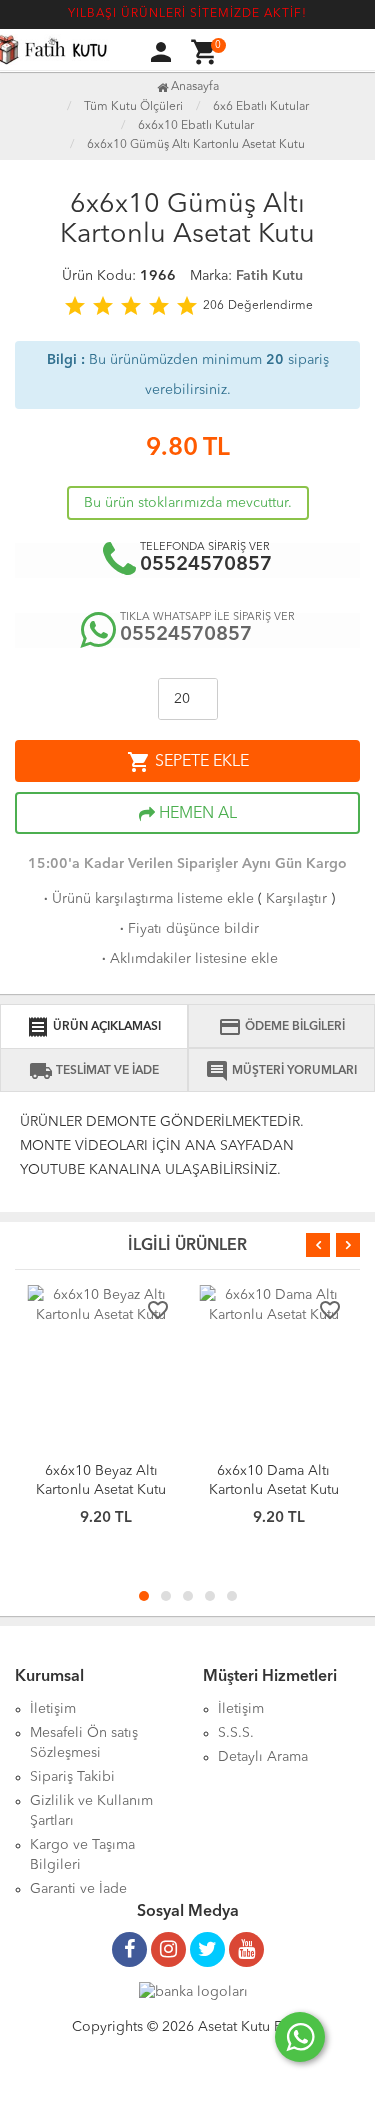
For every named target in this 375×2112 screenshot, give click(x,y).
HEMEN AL (196, 814)
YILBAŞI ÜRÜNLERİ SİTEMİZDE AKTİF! (187, 14)
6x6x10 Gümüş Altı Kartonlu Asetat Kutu (196, 145)
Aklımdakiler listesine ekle (188, 959)
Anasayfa (193, 87)
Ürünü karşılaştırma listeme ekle (147, 899)
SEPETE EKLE (188, 762)
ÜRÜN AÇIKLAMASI (93, 1027)
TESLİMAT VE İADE (94, 1071)
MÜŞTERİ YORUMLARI (281, 1071)
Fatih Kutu (269, 276)
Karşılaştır (296, 899)
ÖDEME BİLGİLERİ (281, 1027)
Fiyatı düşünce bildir (187, 929)
